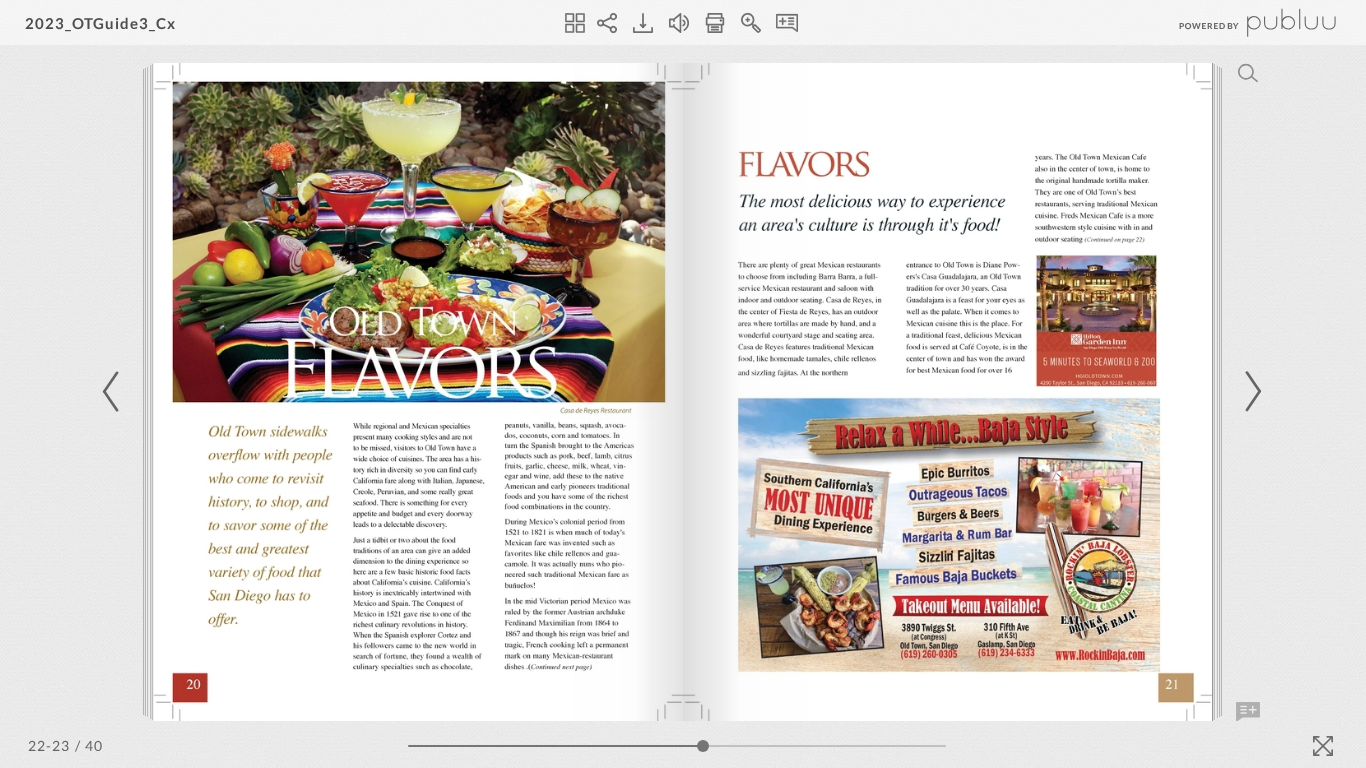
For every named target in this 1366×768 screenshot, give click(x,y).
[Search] (1248, 73)
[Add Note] (1248, 712)
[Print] (715, 23)
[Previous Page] (114, 391)
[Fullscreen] (1323, 746)
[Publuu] (1241, 22)
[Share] (607, 23)
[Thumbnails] (575, 23)
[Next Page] (1250, 391)
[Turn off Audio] (679, 23)
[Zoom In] (751, 23)
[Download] (643, 23)
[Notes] (787, 23)
